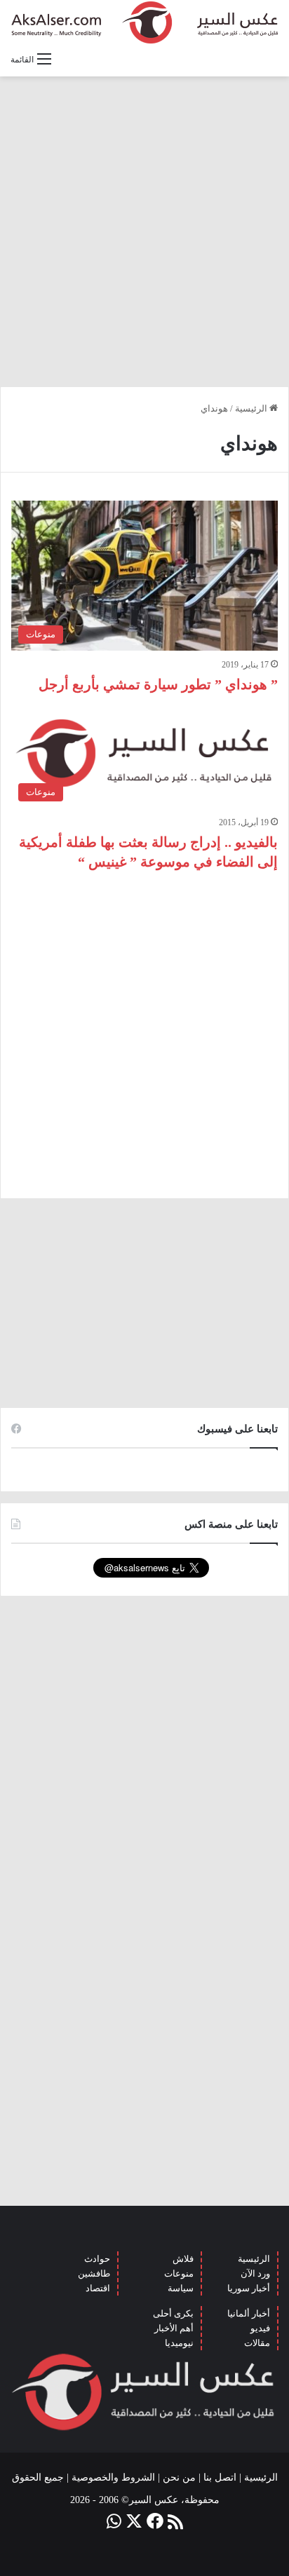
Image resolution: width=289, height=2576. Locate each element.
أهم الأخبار (174, 2328)
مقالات (257, 2343)
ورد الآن (255, 2273)
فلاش (183, 2259)
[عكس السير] (144, 22)
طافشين (94, 2273)
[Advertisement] (144, 231)
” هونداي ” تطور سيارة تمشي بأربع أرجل (158, 684)
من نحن (179, 2477)
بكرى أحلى (173, 2313)
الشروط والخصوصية (113, 2477)
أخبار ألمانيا (249, 2313)
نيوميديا (179, 2343)
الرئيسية (252, 408)
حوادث (97, 2259)
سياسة (181, 2288)
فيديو (260, 2328)
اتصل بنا (220, 2477)
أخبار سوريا (249, 2288)
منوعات (179, 2273)
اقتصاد (98, 2288)
